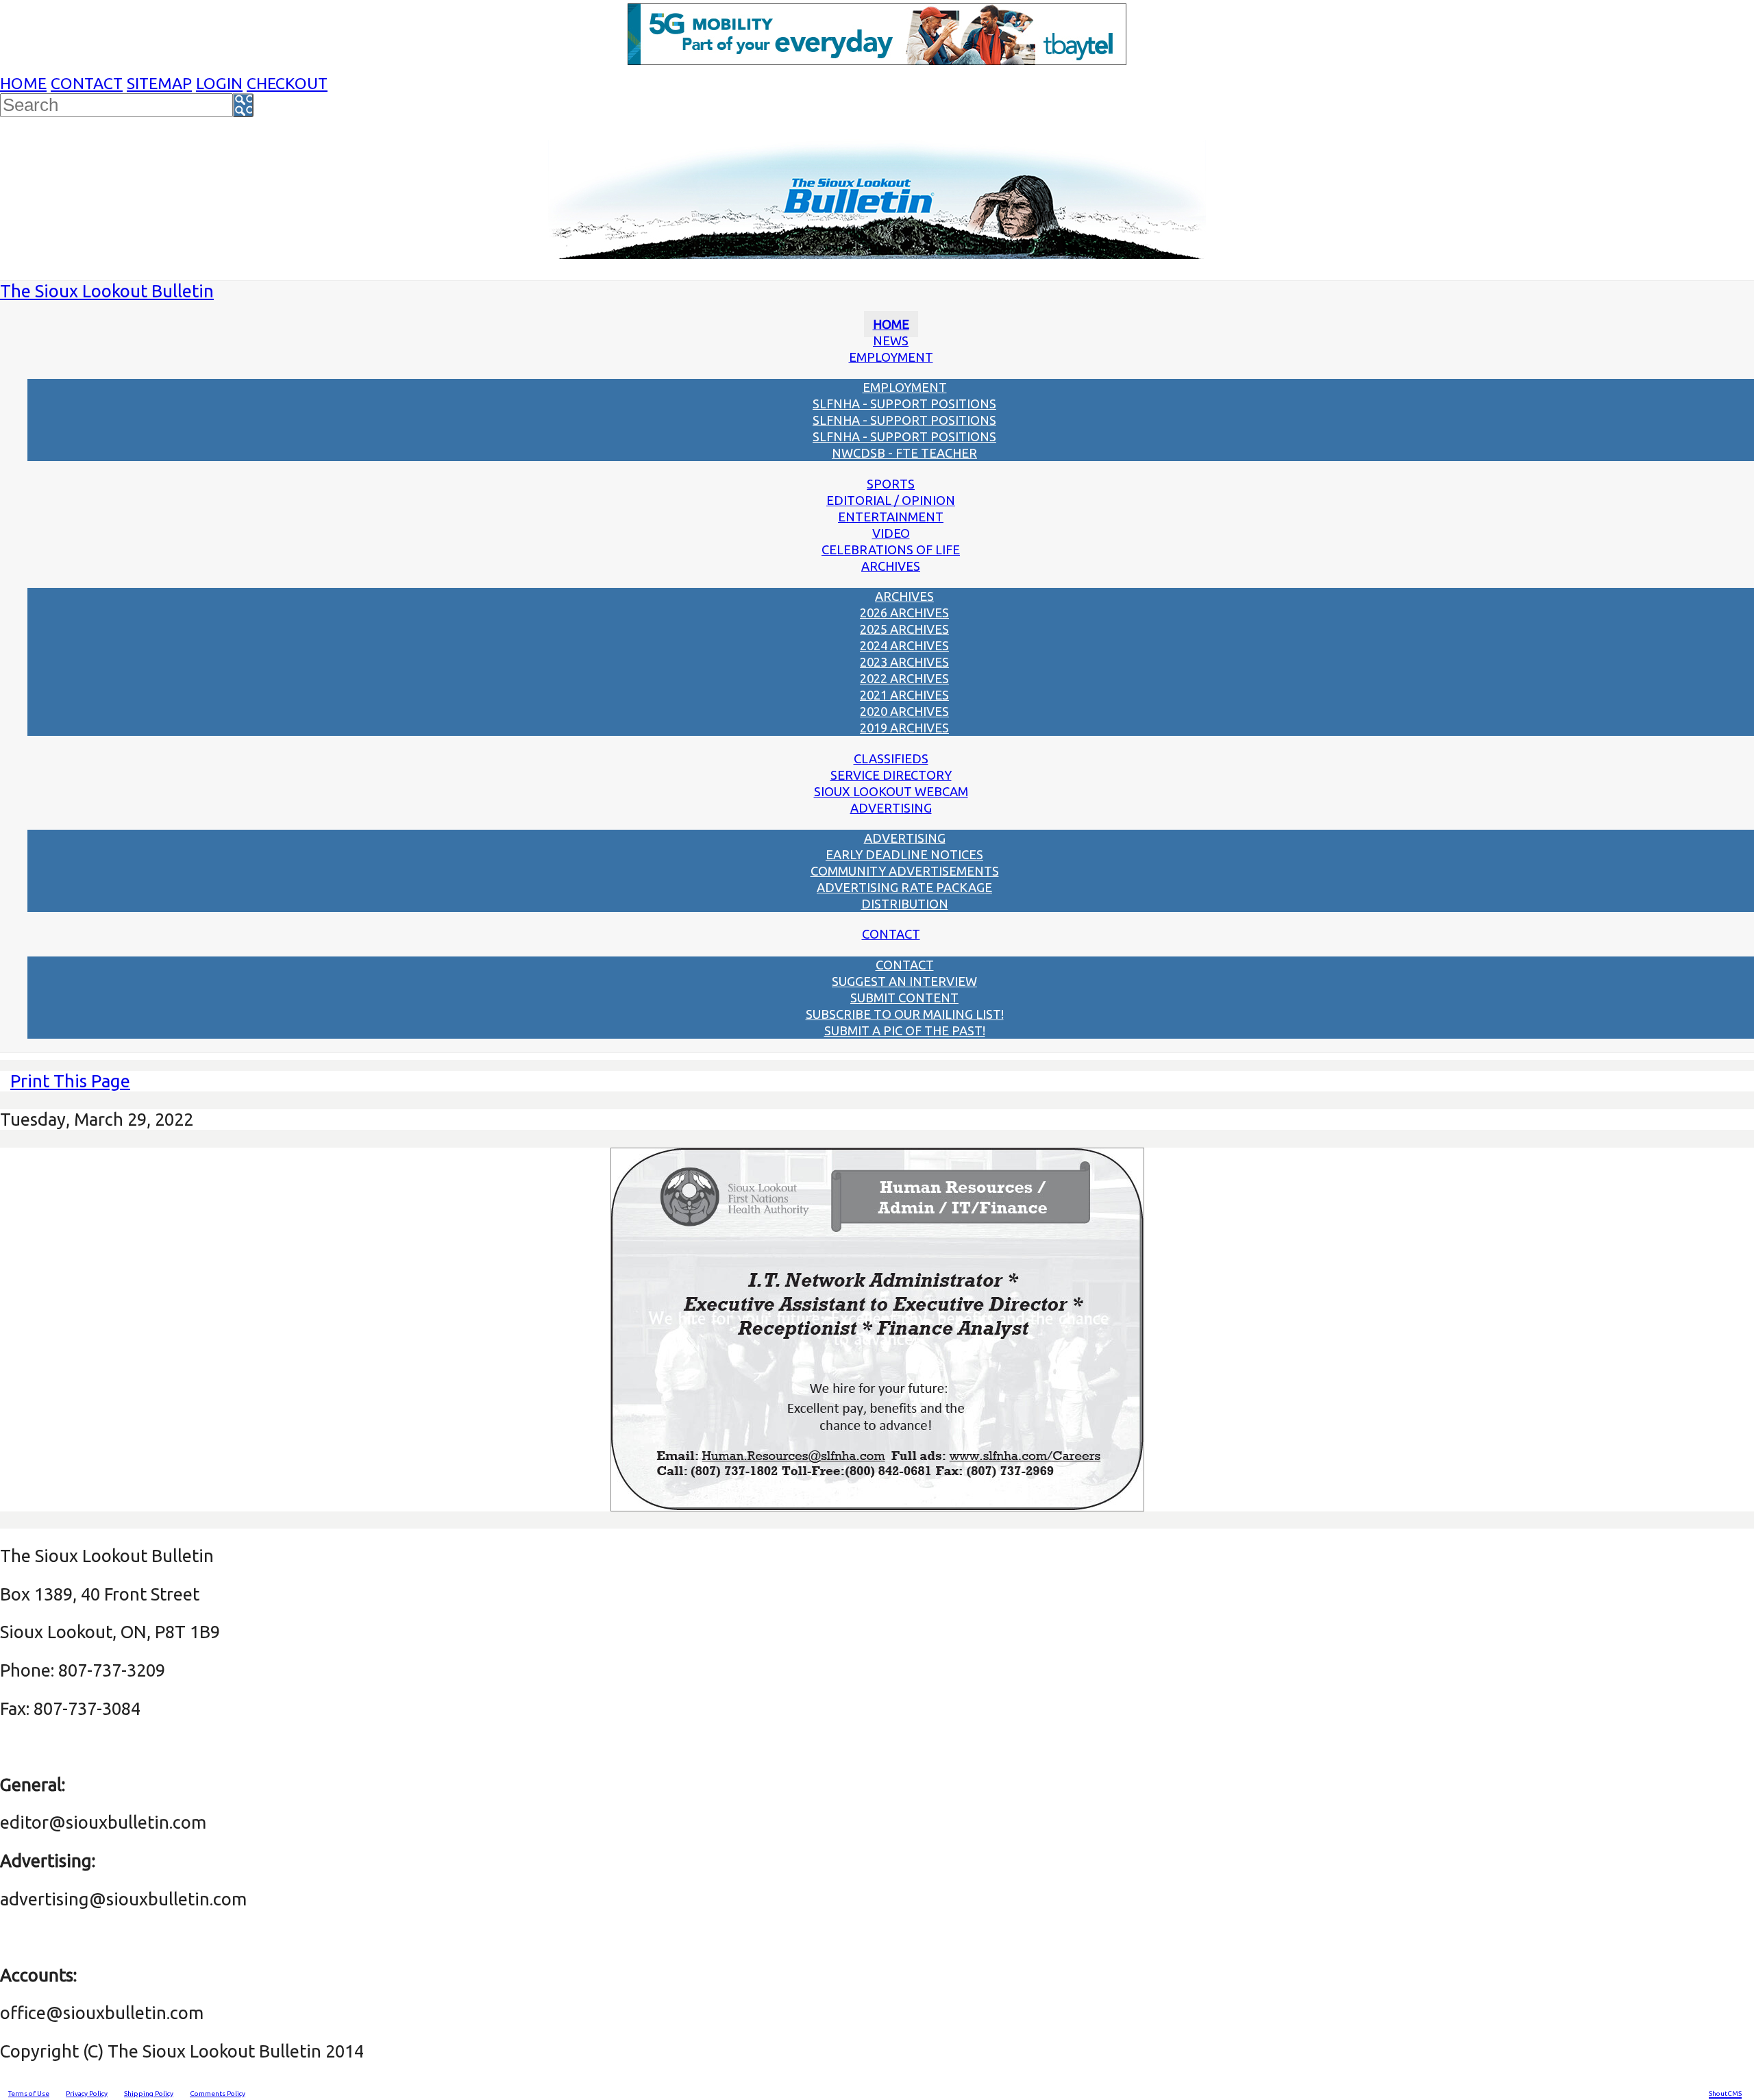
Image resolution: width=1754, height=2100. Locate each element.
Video (891, 533)
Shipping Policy (149, 2093)
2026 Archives (904, 613)
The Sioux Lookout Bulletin (107, 291)
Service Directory (891, 775)
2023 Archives (904, 662)
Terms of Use (29, 2093)
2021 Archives (904, 695)
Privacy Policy (87, 2093)
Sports (891, 484)
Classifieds (891, 758)
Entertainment (891, 517)
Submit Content (904, 998)
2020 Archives (904, 711)
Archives (891, 566)
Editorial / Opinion (891, 500)
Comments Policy (218, 2093)
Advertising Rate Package (904, 887)
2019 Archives (904, 728)
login (219, 83)
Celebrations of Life (891, 549)
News (891, 341)
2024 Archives (904, 645)
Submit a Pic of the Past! (905, 1030)
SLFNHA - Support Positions (904, 404)
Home (23, 83)
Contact (87, 83)
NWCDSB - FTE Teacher (904, 453)
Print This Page (70, 1081)
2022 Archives (904, 678)
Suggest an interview (904, 981)
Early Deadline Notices (904, 854)
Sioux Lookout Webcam (891, 791)
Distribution (905, 904)
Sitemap (159, 83)
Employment (891, 357)
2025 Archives (904, 629)
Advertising (891, 808)
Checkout (287, 83)
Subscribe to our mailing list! (905, 1014)
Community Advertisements (905, 871)
